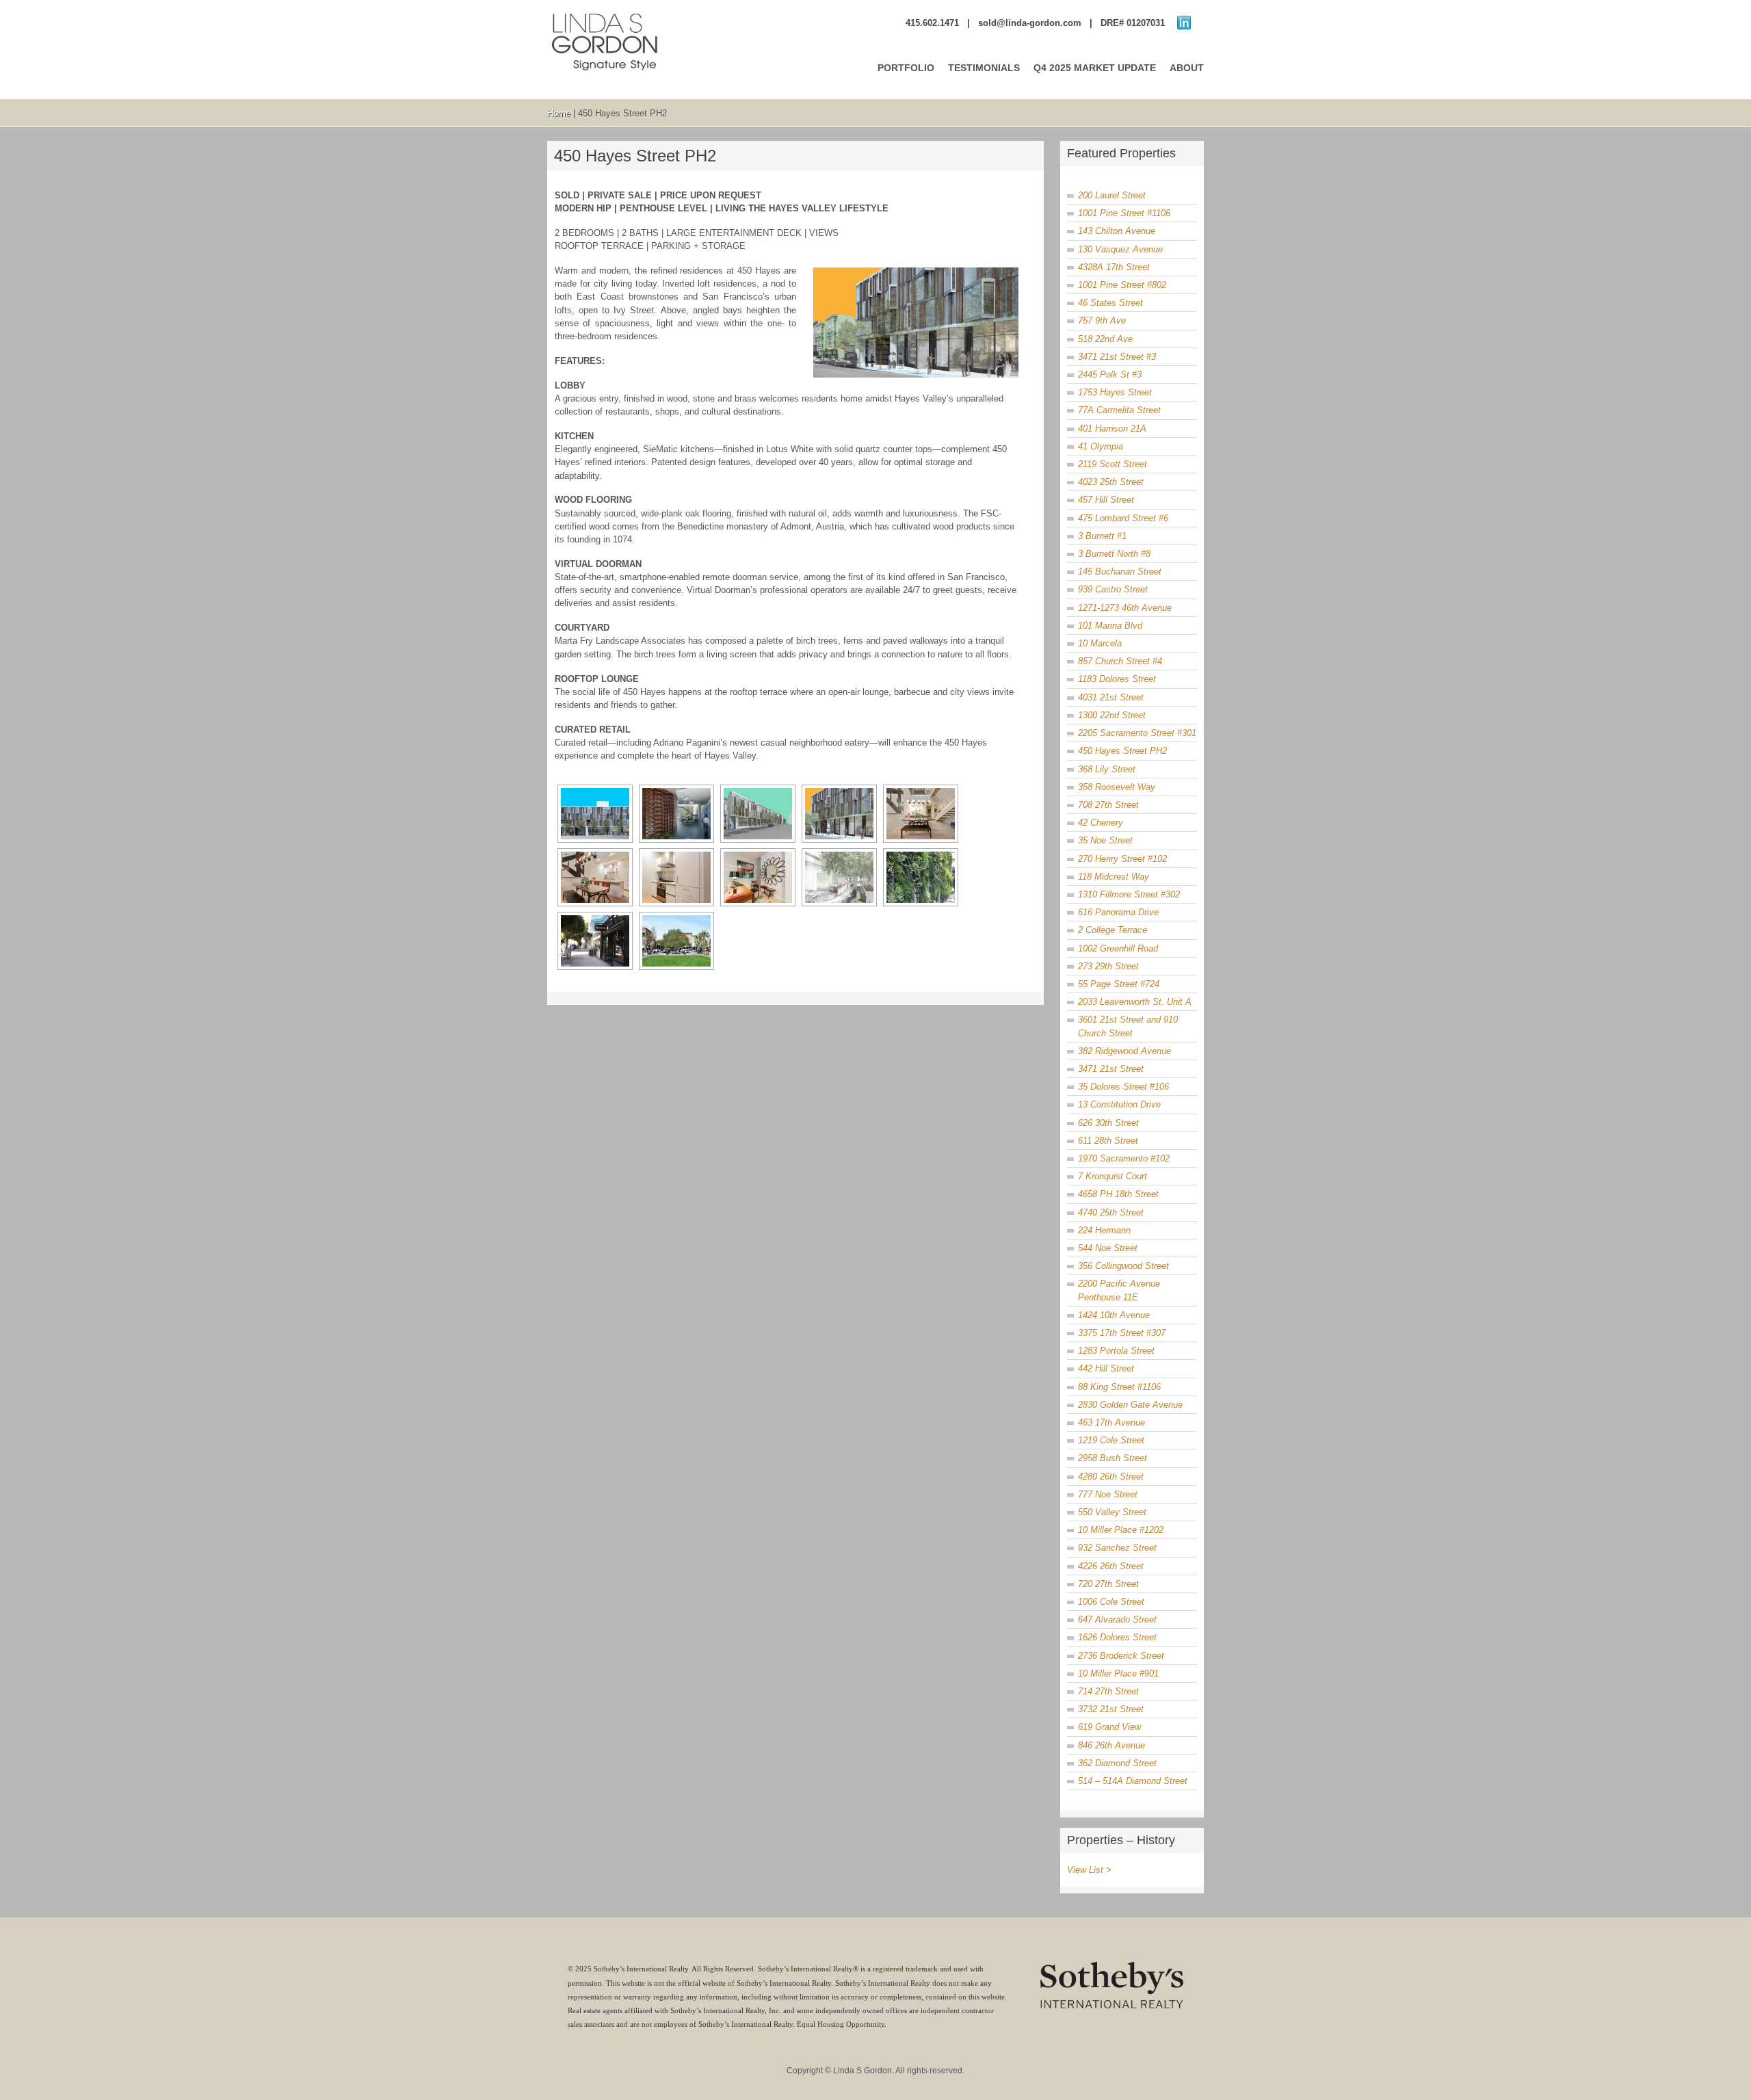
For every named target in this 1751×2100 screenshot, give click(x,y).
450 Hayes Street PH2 (1122, 751)
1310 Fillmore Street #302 (1129, 894)
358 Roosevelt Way (1117, 787)
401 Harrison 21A (1112, 429)
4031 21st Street (1111, 697)
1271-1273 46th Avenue (1125, 608)
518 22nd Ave (1105, 339)
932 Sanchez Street (1117, 1548)
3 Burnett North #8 (1114, 554)
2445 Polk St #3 (1110, 375)
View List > (1089, 1870)
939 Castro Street (1113, 589)
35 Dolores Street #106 (1123, 1087)
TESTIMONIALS (984, 68)
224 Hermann (1104, 1230)
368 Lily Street (1107, 769)
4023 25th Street (1111, 482)
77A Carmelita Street (1119, 410)
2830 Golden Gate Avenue (1130, 1405)
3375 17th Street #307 (1122, 1333)
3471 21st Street (1111, 1069)
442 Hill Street (1106, 1368)
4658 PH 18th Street (1118, 1194)
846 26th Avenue (1111, 1745)
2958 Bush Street (1113, 1458)
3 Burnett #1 (1102, 536)
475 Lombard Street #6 (1123, 518)
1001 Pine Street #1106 (1124, 213)
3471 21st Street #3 (1117, 357)
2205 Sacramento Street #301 (1137, 733)
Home (559, 113)
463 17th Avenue (1111, 1422)
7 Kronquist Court (1113, 1176)
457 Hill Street (1106, 500)
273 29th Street (1108, 966)
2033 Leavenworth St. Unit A (1135, 1002)
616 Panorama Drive (1118, 912)
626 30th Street (1108, 1123)
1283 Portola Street (1116, 1351)
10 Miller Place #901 (1118, 1674)
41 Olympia (1101, 446)
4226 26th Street (1111, 1566)
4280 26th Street (1111, 1476)
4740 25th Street (1111, 1212)
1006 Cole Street (1111, 1602)
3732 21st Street (1111, 1709)
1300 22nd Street (1112, 715)
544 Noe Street (1108, 1248)
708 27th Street (1108, 805)
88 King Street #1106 (1119, 1387)
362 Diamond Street (1117, 1763)
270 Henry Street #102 (1122, 859)
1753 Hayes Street (1115, 392)
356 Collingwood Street (1123, 1266)
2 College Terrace (1113, 930)
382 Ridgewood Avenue (1124, 1051)
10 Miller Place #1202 (1121, 1530)
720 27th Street (1108, 1584)
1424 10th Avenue (1114, 1315)
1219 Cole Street (1111, 1440)
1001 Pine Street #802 (1122, 285)
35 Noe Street (1105, 840)
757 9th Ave (1102, 320)
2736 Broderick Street (1121, 1656)
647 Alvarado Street (1117, 1619)
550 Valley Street (1112, 1512)
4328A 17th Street (1114, 267)
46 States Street (1110, 303)
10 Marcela (1100, 643)
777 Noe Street (1108, 1494)
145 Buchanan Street (1120, 572)
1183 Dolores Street (1117, 679)
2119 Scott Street (1113, 464)
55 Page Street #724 (1119, 984)
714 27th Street (1108, 1691)
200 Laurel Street (1112, 195)
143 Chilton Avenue (1117, 231)
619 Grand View (1109, 1727)
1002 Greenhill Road (1118, 948)
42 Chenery (1101, 823)
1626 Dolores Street (1117, 1637)
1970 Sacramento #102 (1124, 1158)
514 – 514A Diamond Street (1133, 1781)
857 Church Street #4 (1120, 661)
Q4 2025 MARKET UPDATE (1095, 68)
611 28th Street (1108, 1141)
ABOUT (1187, 68)
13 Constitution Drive (1119, 1104)
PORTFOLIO (906, 68)
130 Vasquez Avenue (1120, 249)
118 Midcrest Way (1114, 877)
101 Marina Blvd (1110, 626)
